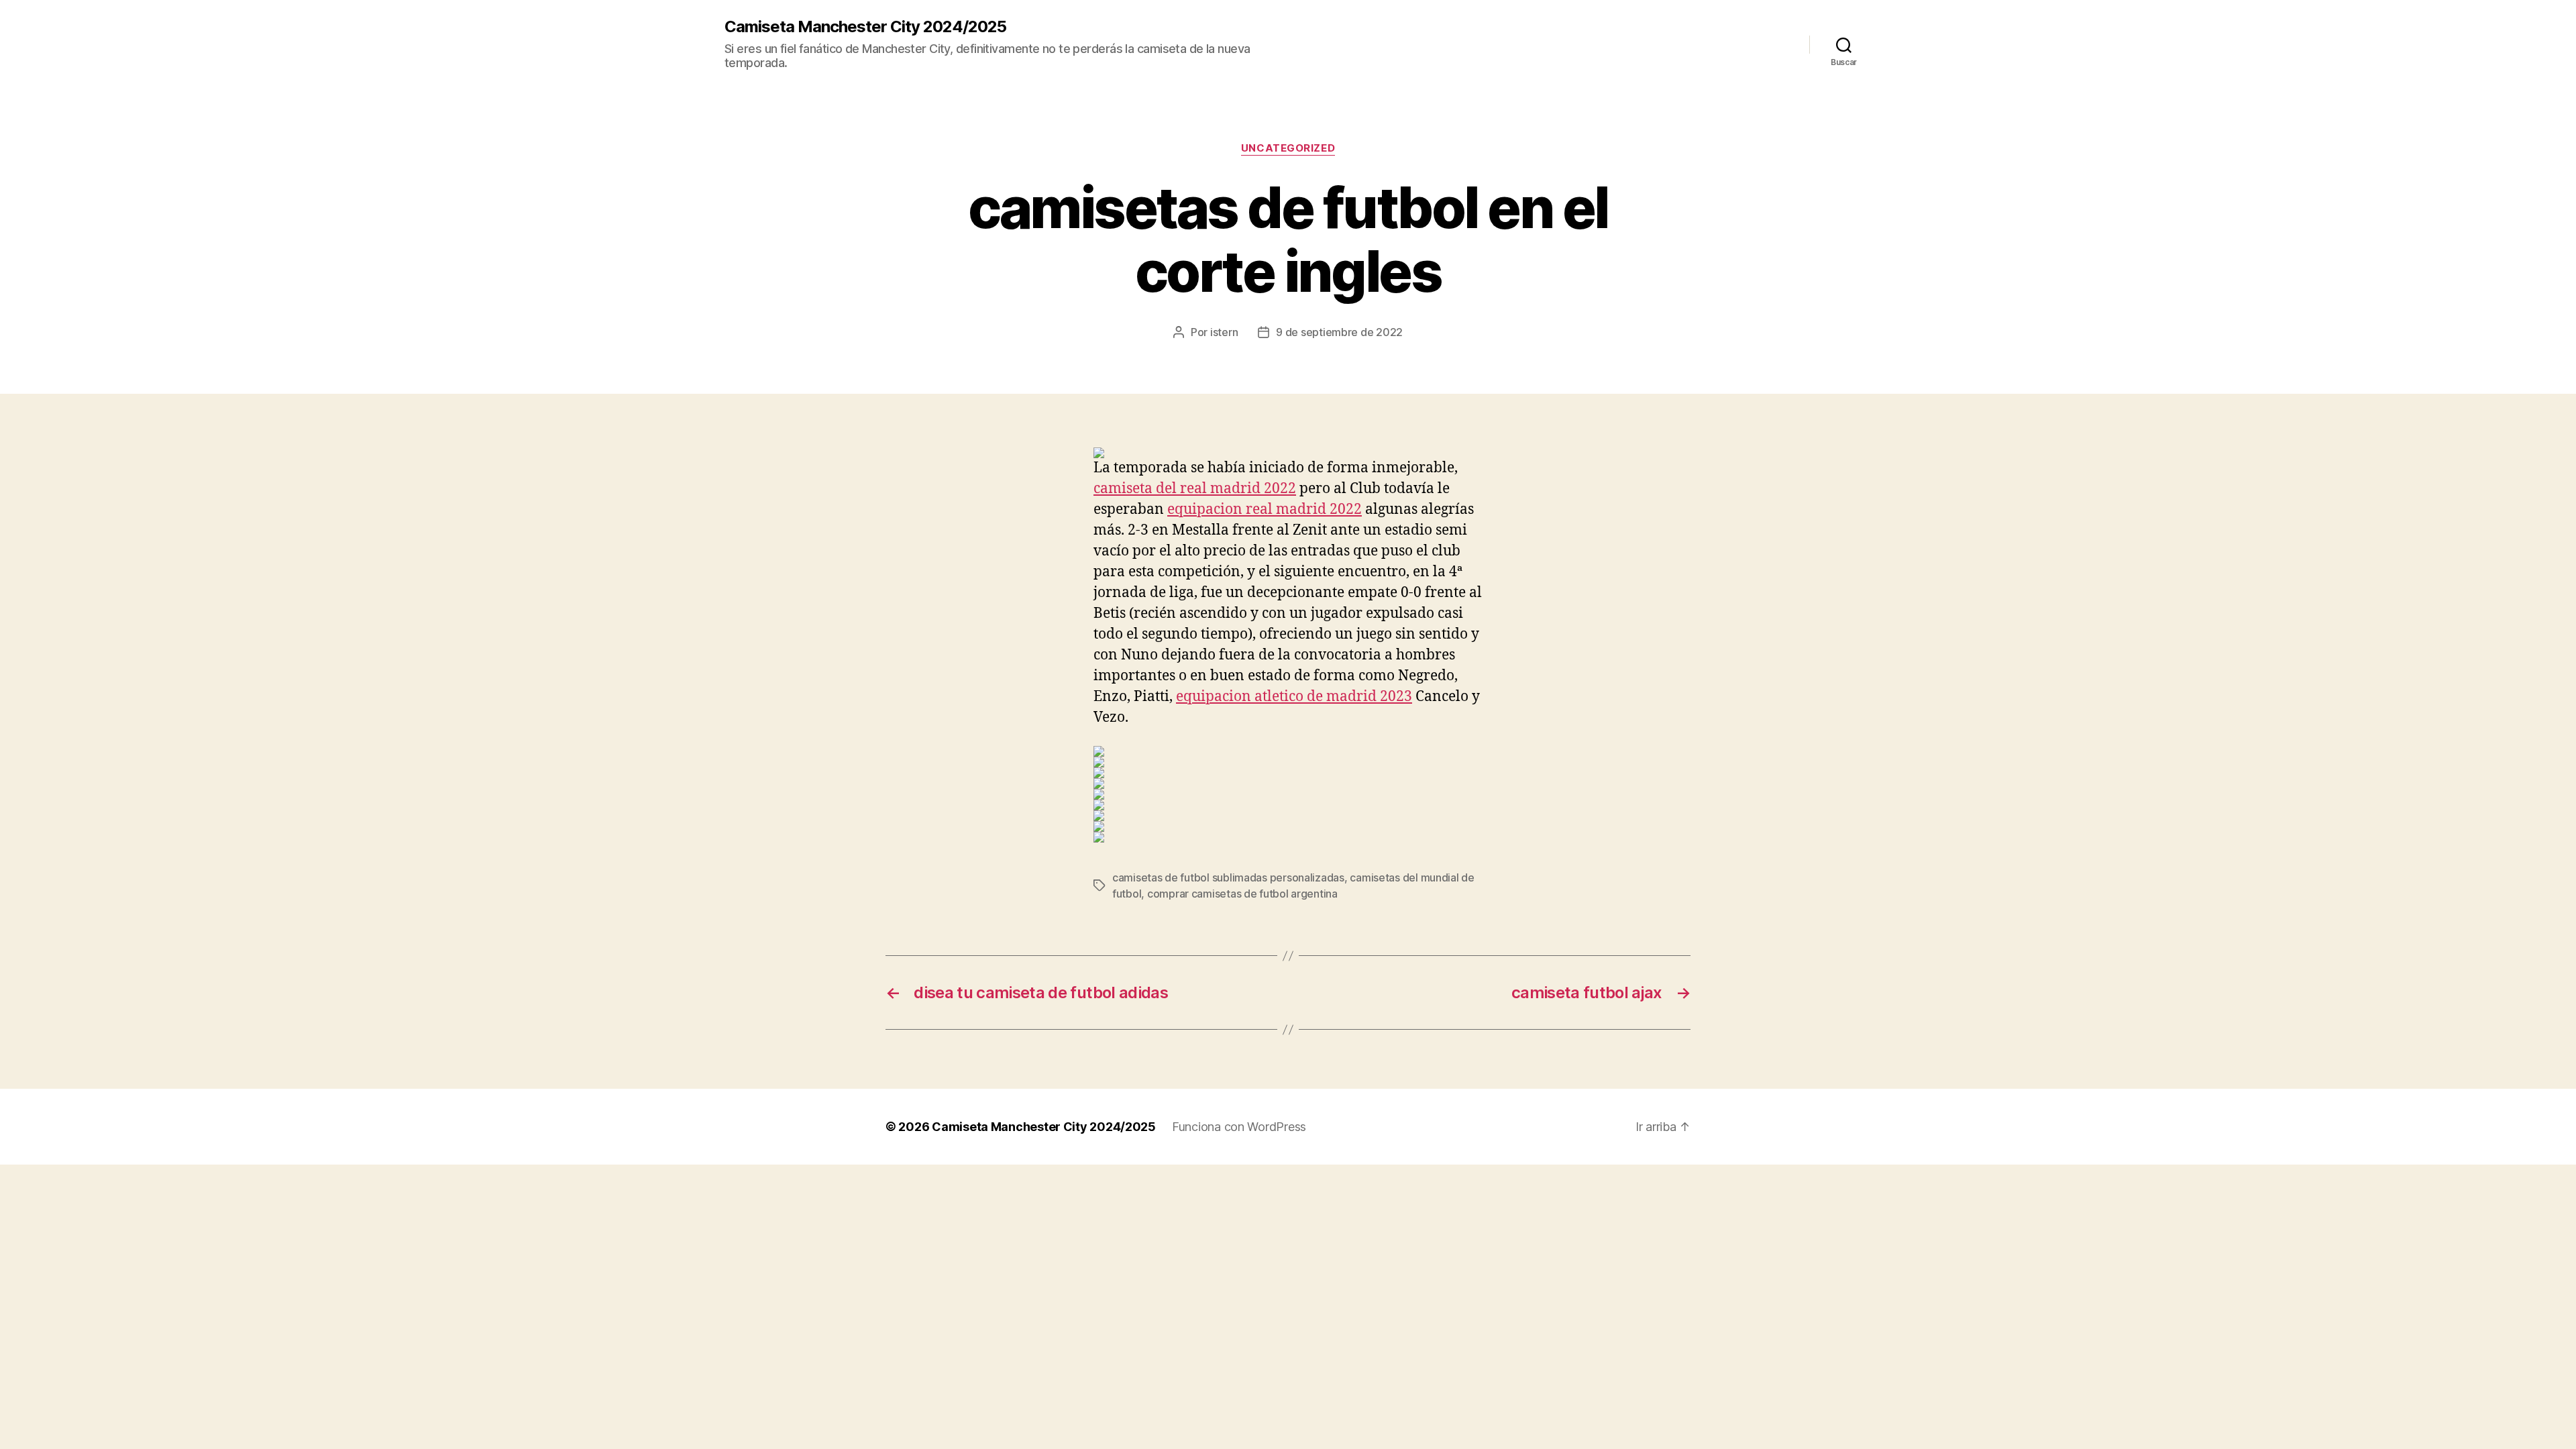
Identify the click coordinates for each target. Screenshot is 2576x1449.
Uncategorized (1288, 148)
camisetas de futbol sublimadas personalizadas (1228, 877)
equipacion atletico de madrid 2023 (1294, 697)
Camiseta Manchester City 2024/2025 (865, 27)
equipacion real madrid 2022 (1265, 509)
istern (1224, 332)
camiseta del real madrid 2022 (1195, 489)
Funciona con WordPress (1239, 1127)
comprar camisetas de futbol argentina (1242, 894)
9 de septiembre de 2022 (1339, 332)
